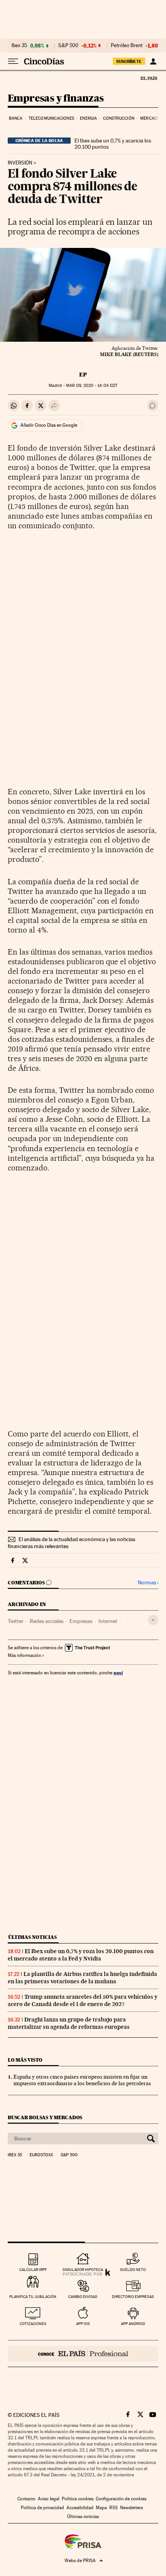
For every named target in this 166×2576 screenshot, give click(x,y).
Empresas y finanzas (56, 99)
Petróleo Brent (127, 46)
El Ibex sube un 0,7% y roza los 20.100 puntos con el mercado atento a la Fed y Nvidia (81, 1955)
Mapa (101, 2508)
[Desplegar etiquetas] (153, 1620)
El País (149, 78)
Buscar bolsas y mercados (45, 2117)
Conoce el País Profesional (83, 2354)
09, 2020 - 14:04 (92, 386)
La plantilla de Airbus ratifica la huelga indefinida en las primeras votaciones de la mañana (82, 1978)
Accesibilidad (80, 2508)
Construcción (119, 118)
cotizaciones (33, 2324)
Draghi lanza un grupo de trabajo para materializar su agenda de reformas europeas (69, 2023)
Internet (108, 1621)
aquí (118, 1673)
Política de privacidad (42, 2508)
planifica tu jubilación (33, 2297)
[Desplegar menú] (13, 61)
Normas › (148, 1583)
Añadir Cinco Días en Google (49, 425)
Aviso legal (49, 2499)
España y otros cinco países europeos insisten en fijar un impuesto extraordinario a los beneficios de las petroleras (82, 2080)
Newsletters (131, 2508)
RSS (113, 2508)
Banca (16, 118)
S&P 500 (68, 46)
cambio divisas (83, 2297)
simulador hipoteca (83, 2270)
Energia (88, 118)
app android (133, 2324)
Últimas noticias (32, 1937)
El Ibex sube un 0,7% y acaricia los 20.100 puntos (113, 144)
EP (83, 375)
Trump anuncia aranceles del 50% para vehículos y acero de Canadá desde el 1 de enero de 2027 (83, 2000)
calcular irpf (33, 2270)
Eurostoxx (41, 2155)
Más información (24, 1655)
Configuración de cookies (121, 2499)
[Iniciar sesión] (153, 61)
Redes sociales (47, 1621)
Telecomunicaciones (51, 118)
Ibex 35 (19, 46)
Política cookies (78, 2499)
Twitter (16, 1621)
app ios (83, 2324)
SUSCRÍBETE (129, 61)
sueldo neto (133, 2270)
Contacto (26, 2499)
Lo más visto (25, 2060)
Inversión (20, 163)
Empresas (81, 1621)
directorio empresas (133, 2297)
